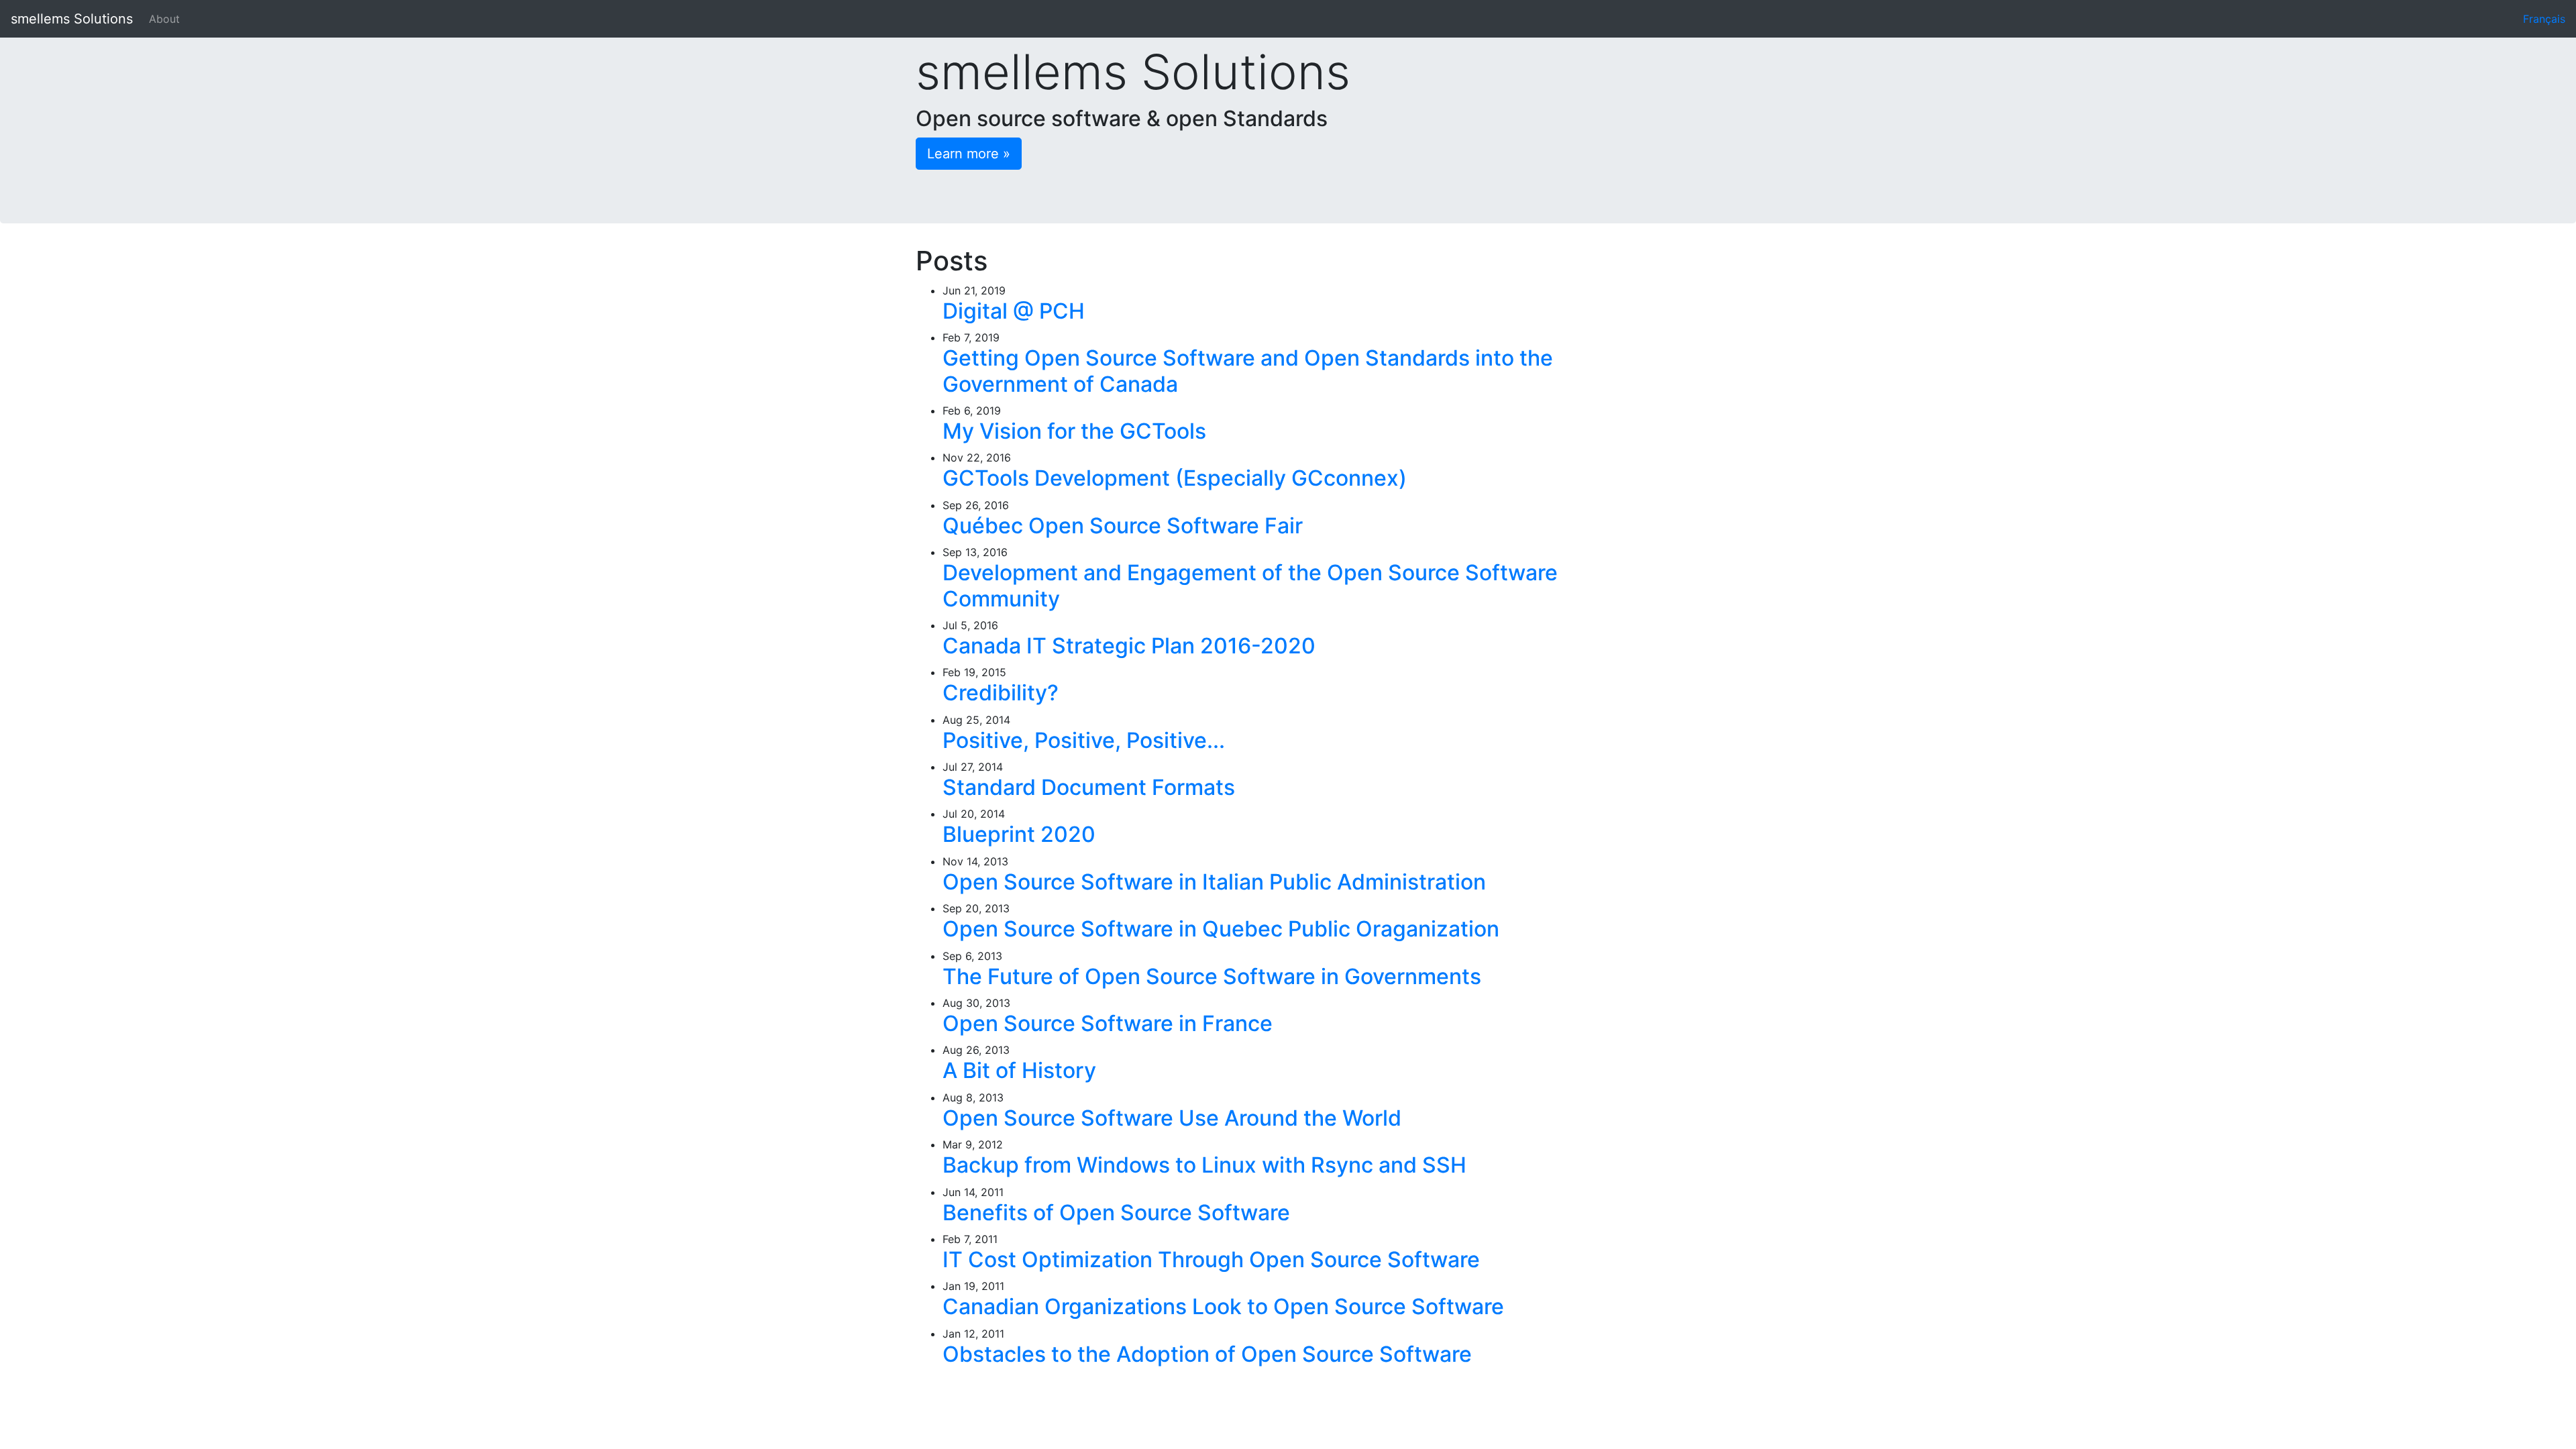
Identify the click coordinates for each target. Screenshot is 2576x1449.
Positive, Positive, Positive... (1084, 740)
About (164, 19)
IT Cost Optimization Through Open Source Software (1211, 1259)
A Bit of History (1019, 1070)
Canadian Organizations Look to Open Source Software (1223, 1306)
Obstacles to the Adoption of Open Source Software (1207, 1354)
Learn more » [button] (969, 154)
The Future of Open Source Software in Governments (1212, 976)
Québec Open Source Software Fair (1123, 526)
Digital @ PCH (1014, 311)
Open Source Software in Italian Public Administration (1214, 882)
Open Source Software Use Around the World (1172, 1118)
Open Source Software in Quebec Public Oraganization (1221, 929)
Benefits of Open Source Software (1116, 1213)
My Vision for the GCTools (1074, 431)
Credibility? (1001, 693)
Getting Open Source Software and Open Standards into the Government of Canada (1248, 371)
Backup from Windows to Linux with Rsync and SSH (1204, 1165)
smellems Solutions (72, 19)
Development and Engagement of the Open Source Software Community (1250, 585)
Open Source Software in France (1108, 1023)
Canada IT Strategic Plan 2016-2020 (1129, 646)
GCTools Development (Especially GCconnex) (1175, 478)
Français (2544, 19)
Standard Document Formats (1089, 787)
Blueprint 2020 (1019, 834)
